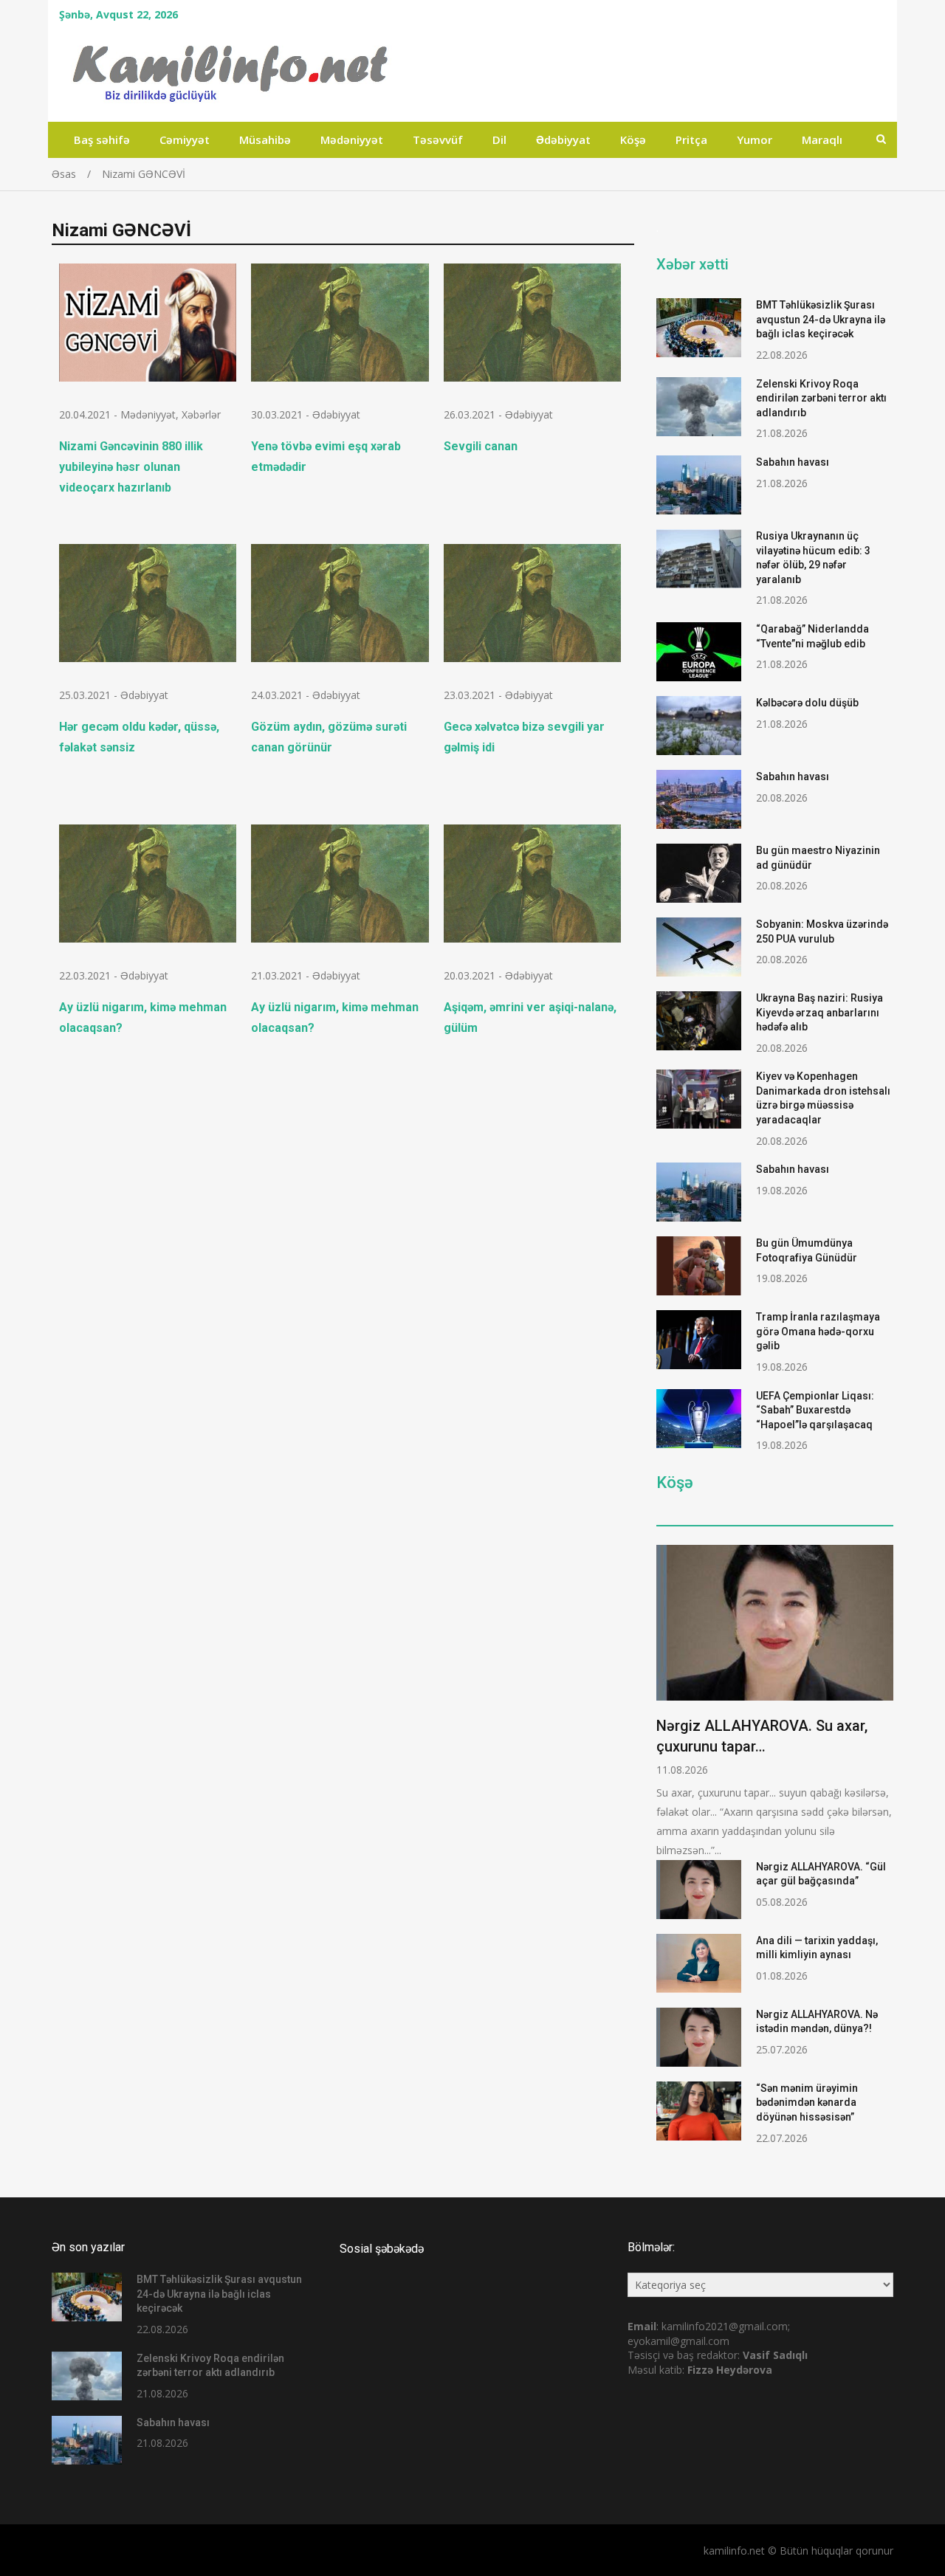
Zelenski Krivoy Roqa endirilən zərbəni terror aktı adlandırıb (821, 398)
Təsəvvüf (438, 140)
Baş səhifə (102, 140)
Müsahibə (265, 140)
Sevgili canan (481, 446)
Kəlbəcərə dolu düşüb (807, 703)
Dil (499, 140)
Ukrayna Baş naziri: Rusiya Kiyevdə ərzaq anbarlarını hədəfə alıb (819, 1012)
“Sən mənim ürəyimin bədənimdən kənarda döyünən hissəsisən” (807, 2103)
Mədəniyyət (352, 140)
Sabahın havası (793, 462)
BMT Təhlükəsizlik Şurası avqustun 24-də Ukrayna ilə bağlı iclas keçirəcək (821, 319)
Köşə (633, 140)
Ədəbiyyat (563, 140)
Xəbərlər (201, 414)
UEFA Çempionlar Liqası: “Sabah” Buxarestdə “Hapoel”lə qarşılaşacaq (815, 1410)
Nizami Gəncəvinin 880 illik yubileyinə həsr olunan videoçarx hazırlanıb (131, 467)
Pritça (691, 140)
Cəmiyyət (185, 140)
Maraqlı (822, 140)
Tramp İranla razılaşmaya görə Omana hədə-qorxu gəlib (818, 1331)
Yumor (755, 140)
